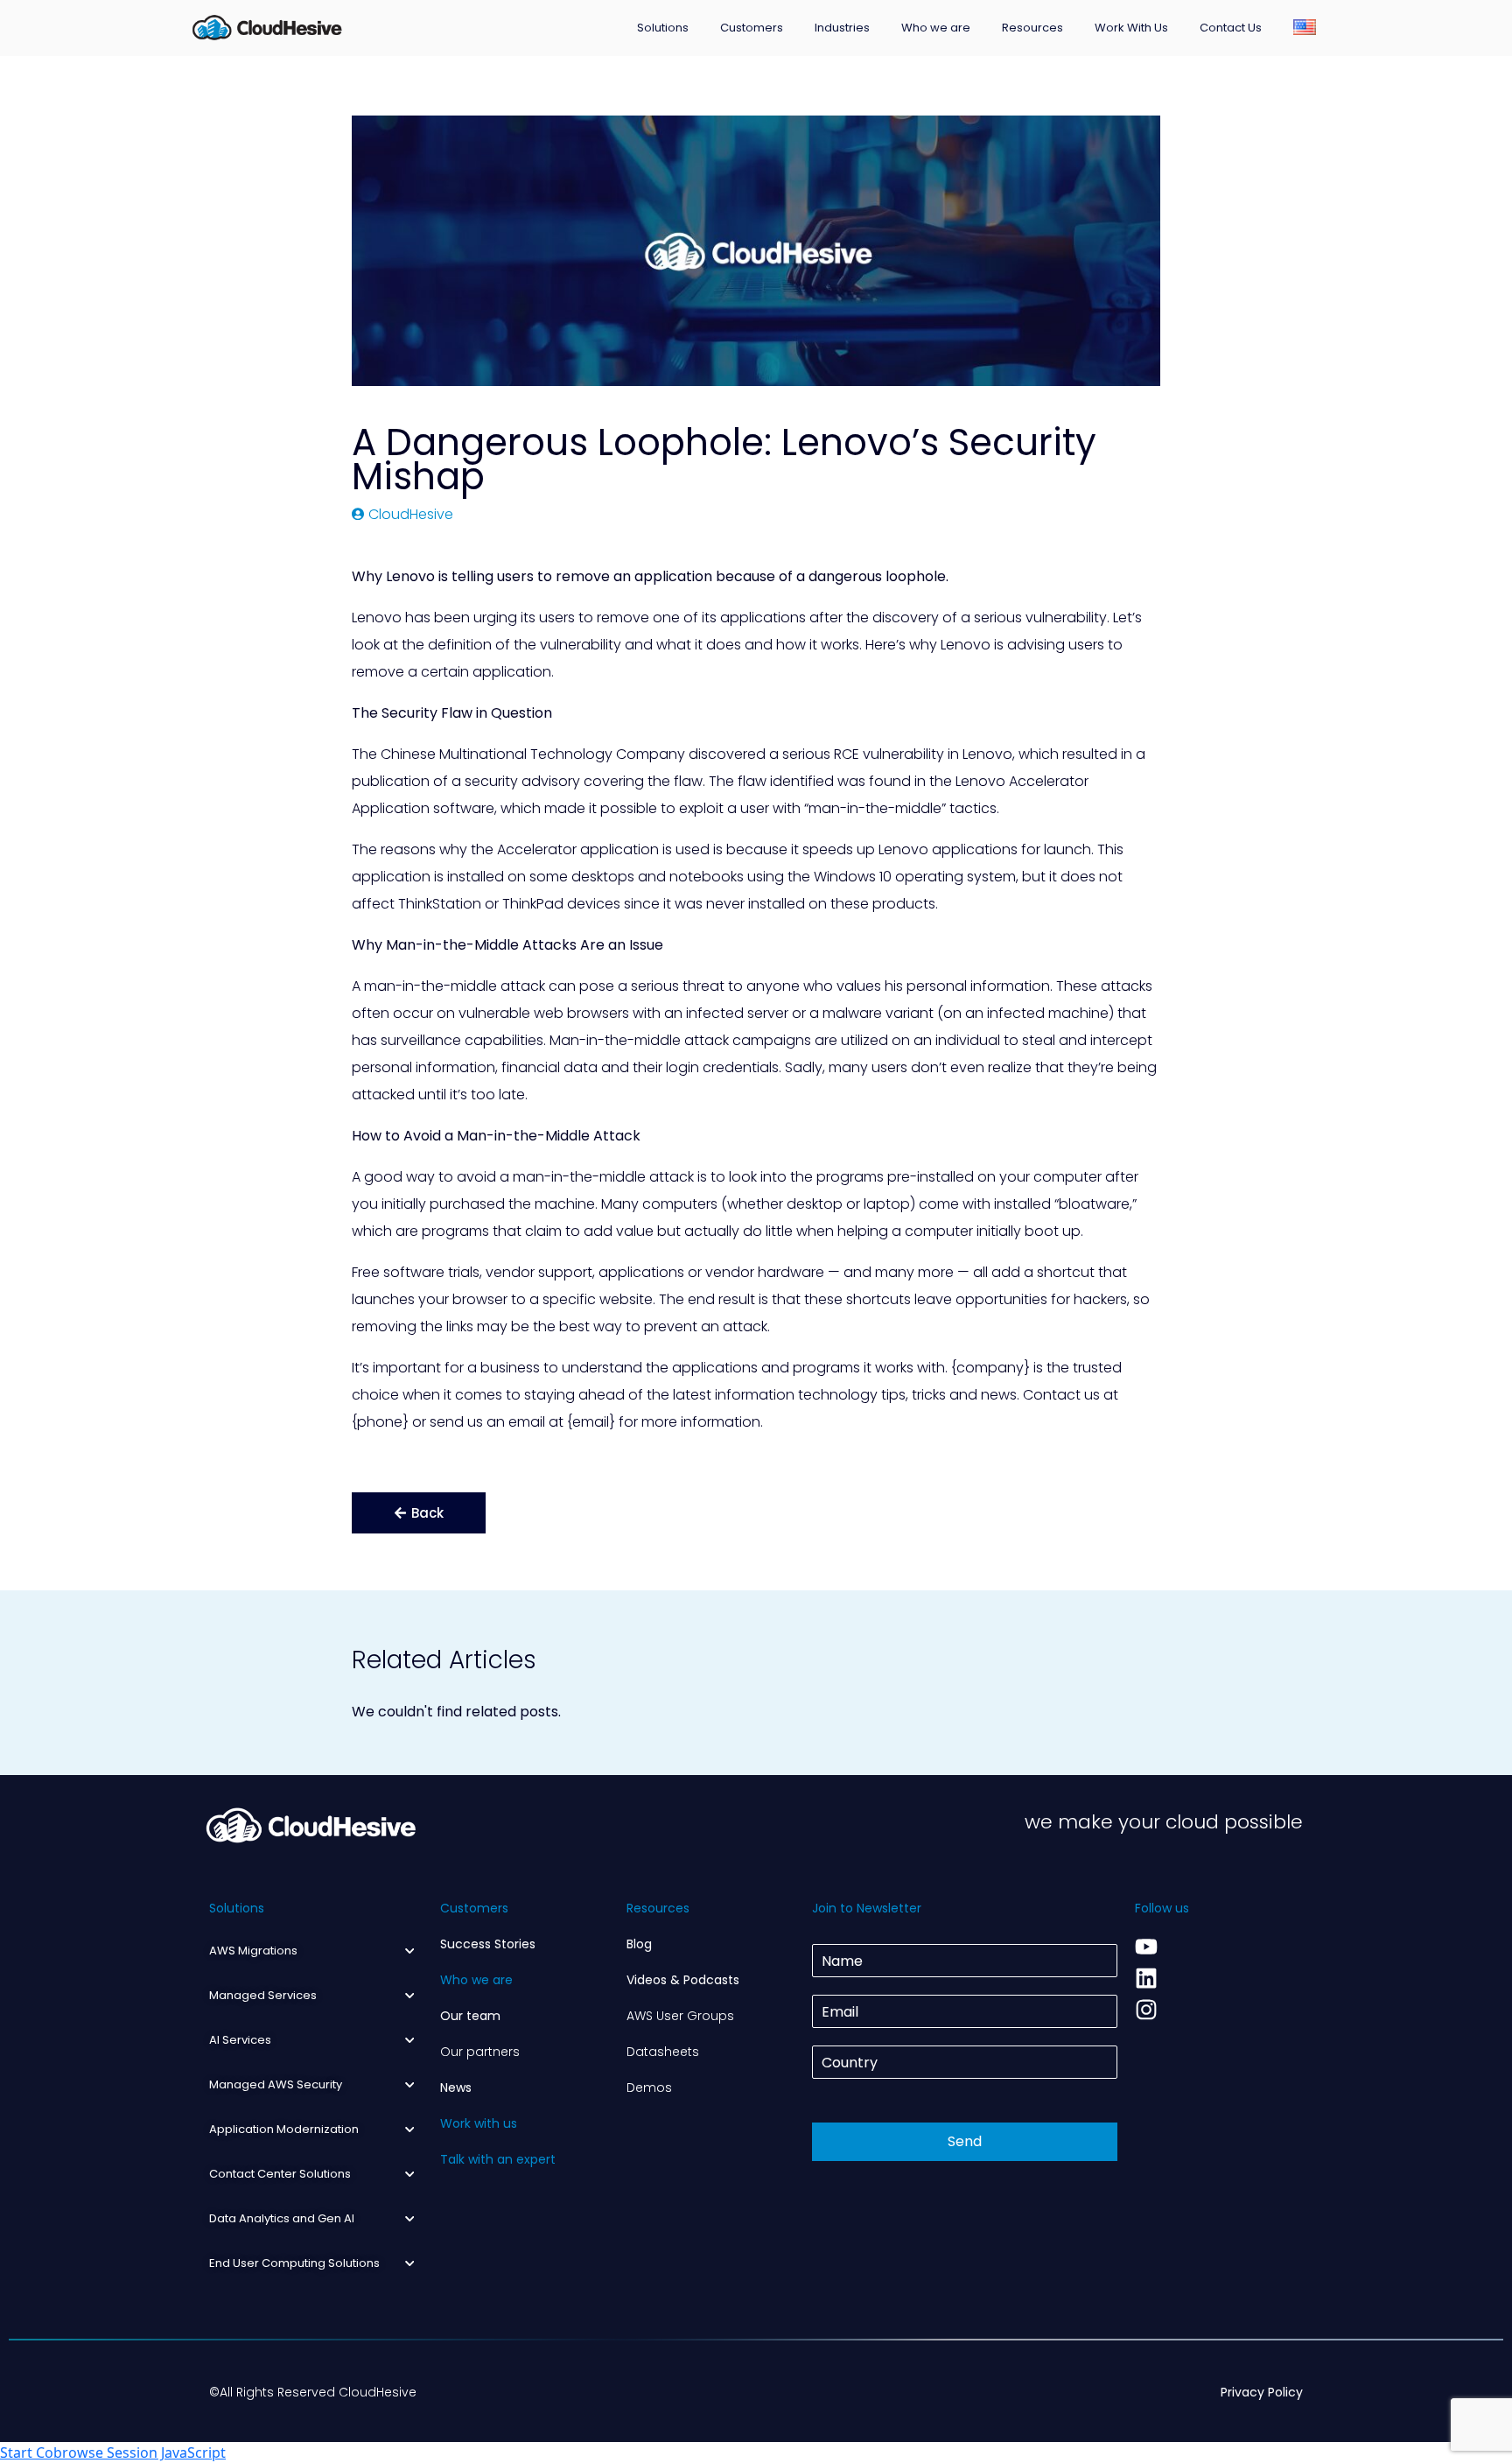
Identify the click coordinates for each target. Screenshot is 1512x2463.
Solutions (663, 28)
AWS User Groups (680, 2016)
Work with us (479, 2123)
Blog (639, 1944)
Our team (470, 2016)
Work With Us (1131, 28)
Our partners (480, 2052)
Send (965, 2141)
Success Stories (488, 1944)
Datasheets (663, 2052)
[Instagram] (1146, 2010)
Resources (1032, 28)
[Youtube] (1146, 1947)
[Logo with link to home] (267, 26)
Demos (649, 2088)
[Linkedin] (1146, 1978)
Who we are (936, 28)
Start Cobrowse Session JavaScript (113, 2452)
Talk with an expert (498, 2159)
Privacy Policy (1262, 2392)
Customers (752, 28)
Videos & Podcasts (683, 1980)
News (456, 2088)
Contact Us (1231, 28)
